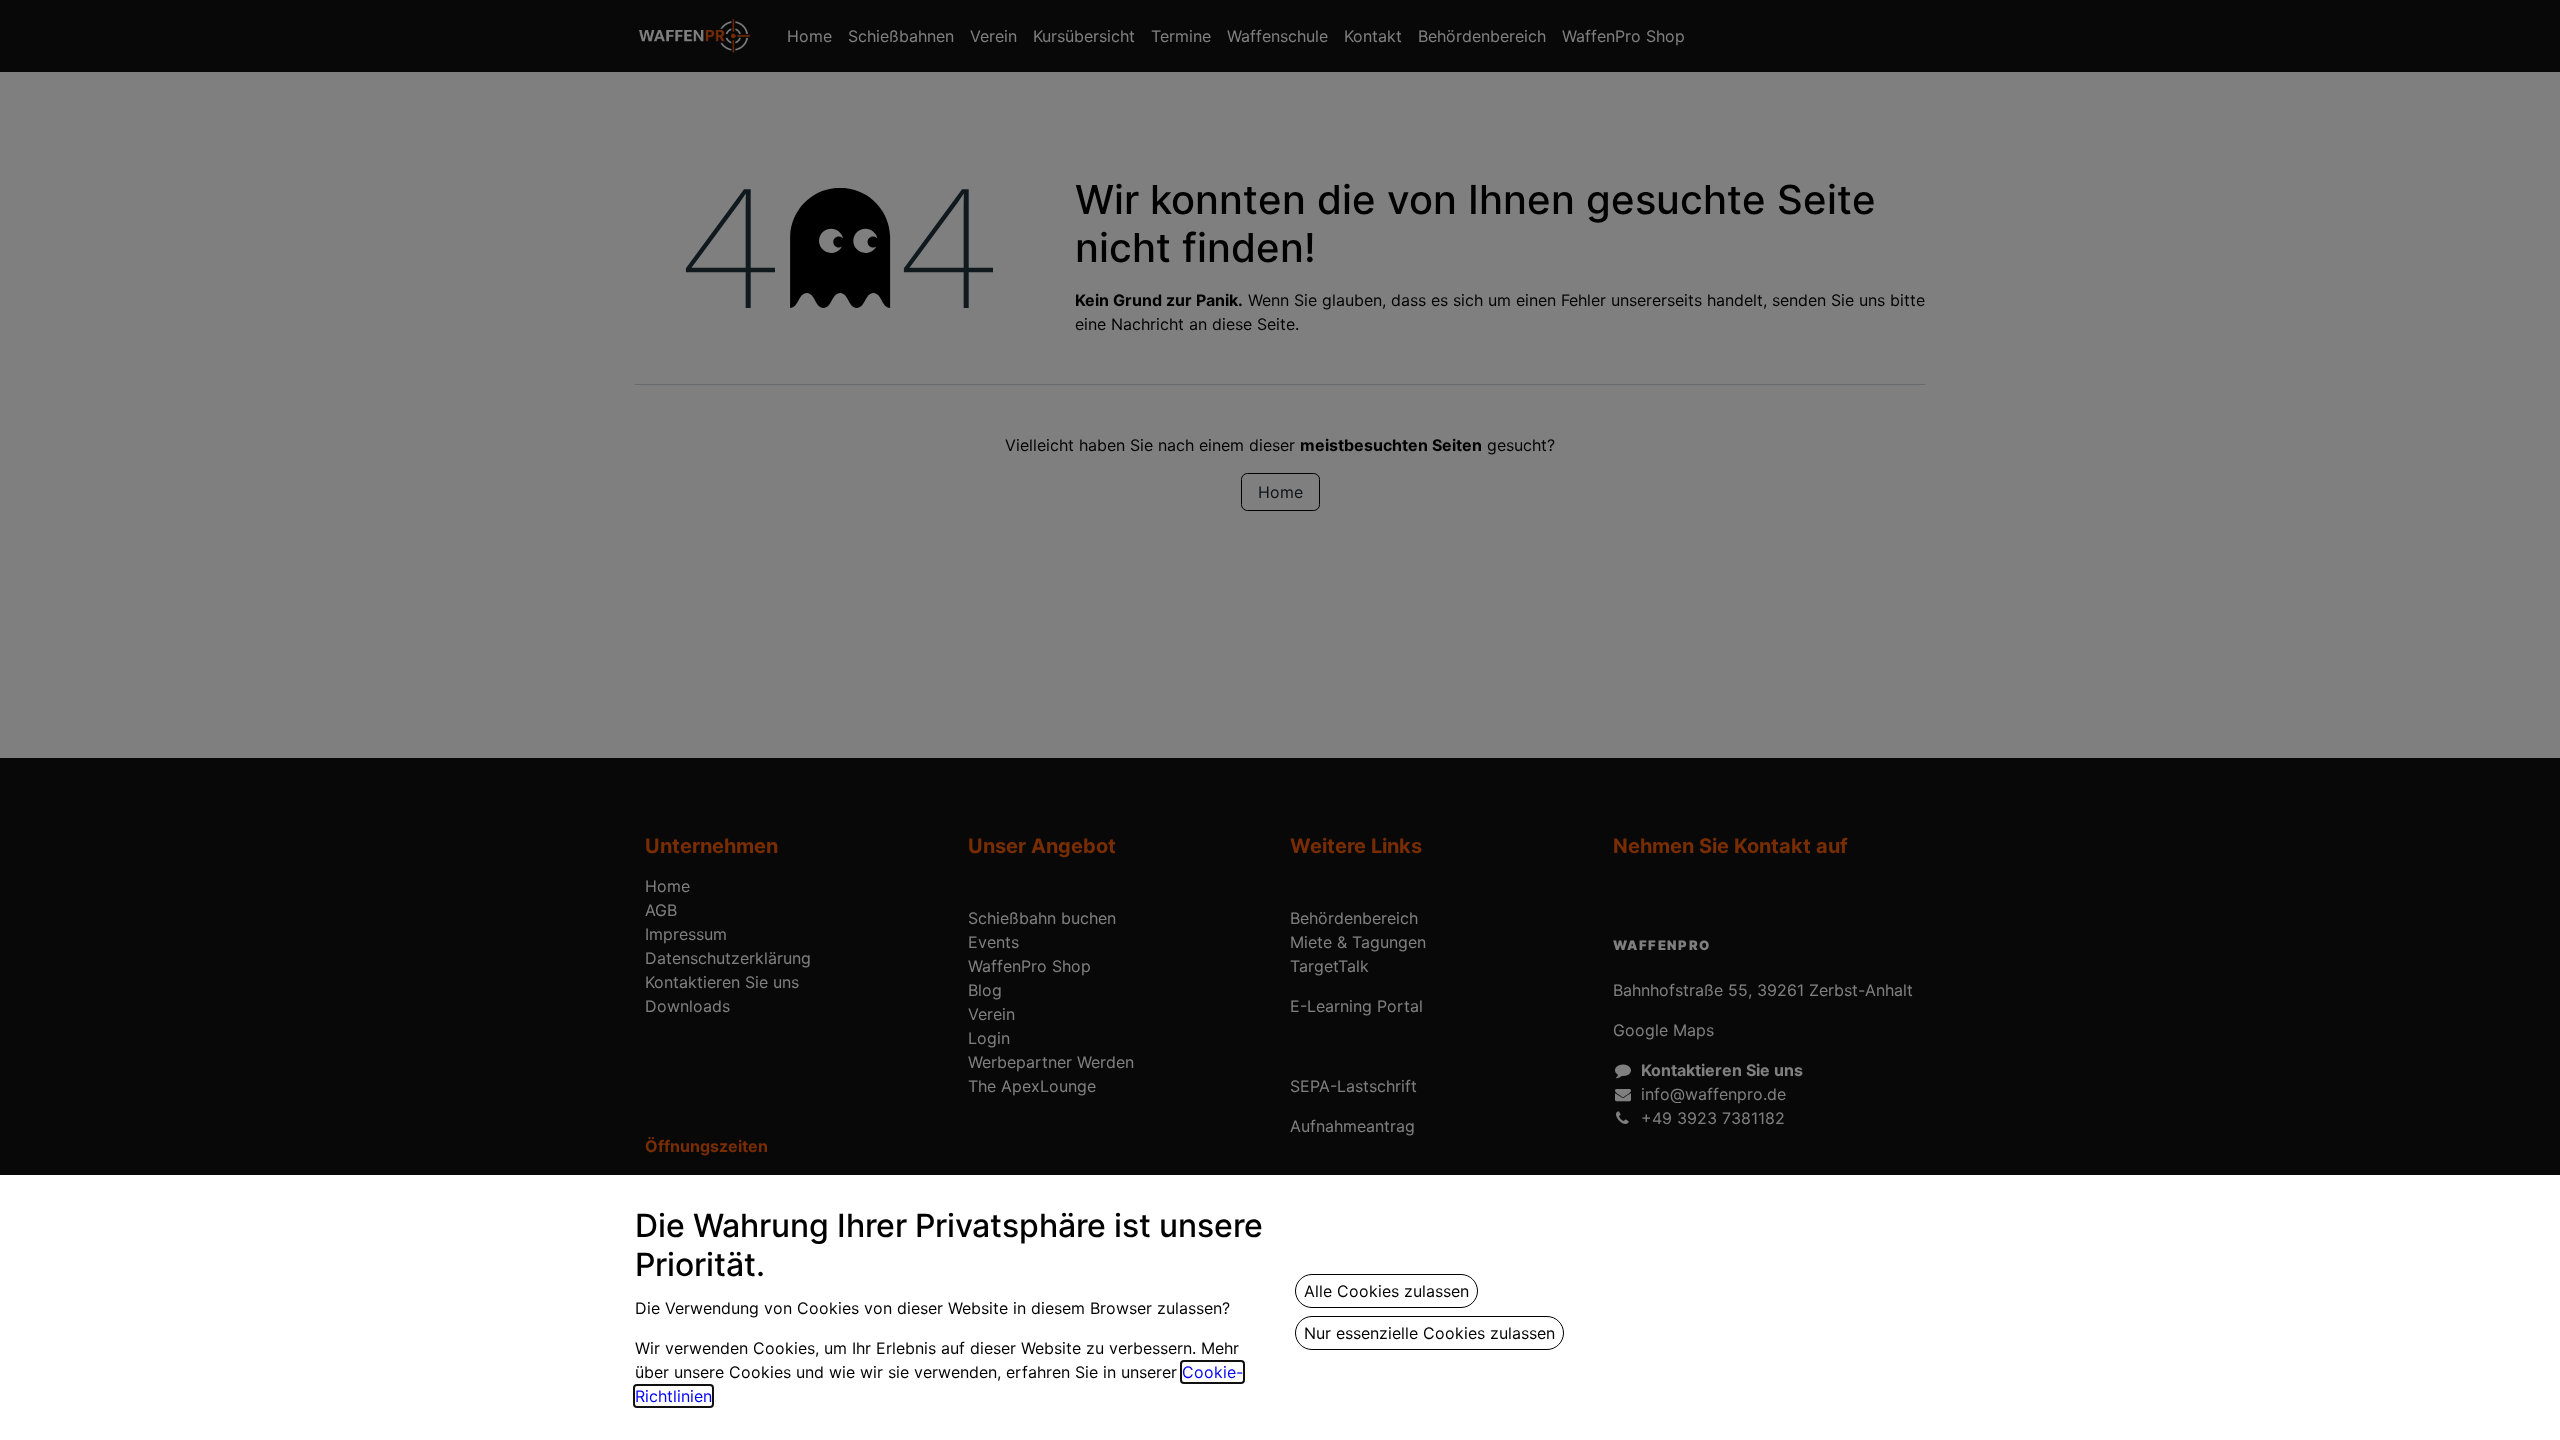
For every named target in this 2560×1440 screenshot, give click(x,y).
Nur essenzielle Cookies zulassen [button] (1429, 1333)
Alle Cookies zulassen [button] (1386, 1291)
